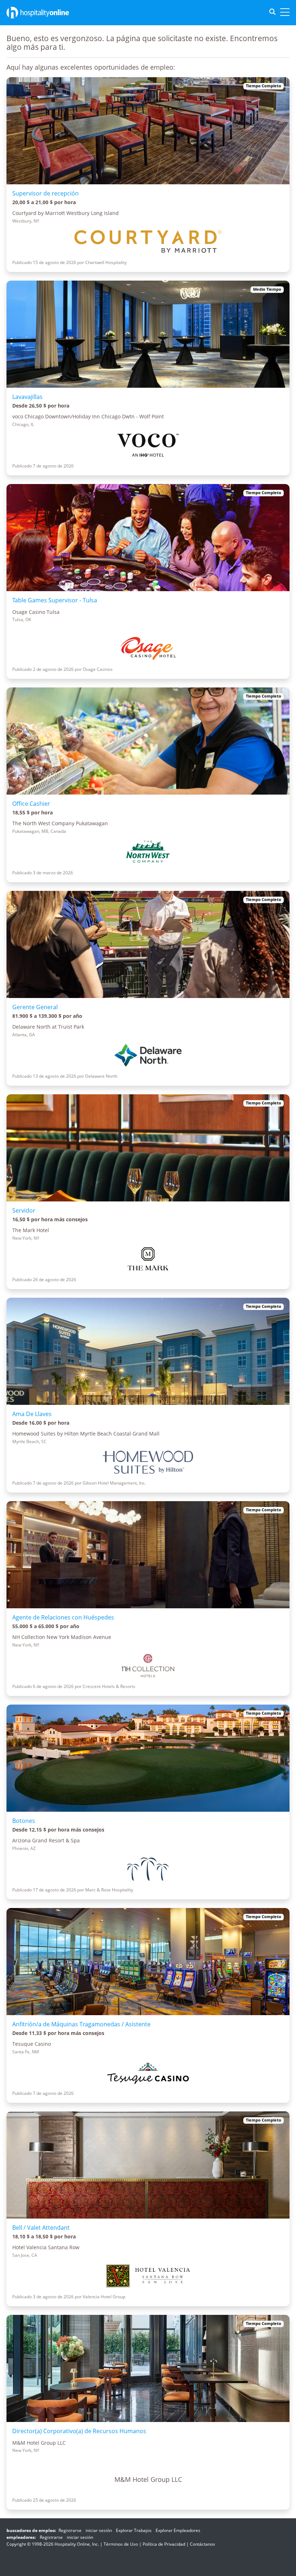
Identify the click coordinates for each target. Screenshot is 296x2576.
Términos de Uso (121, 2544)
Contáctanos (203, 2544)
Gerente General (35, 1007)
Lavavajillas (27, 397)
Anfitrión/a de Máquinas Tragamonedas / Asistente (81, 2024)
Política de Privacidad (164, 2544)
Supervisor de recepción (45, 193)
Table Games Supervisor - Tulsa (55, 600)
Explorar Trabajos (134, 2530)
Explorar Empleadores (178, 2530)
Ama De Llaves (32, 1414)
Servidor (24, 1210)
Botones (24, 1821)
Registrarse (70, 2530)
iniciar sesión (99, 2530)
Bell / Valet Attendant (41, 2228)
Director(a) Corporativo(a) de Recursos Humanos (79, 2431)
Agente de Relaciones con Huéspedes (63, 1617)
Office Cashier (31, 804)
